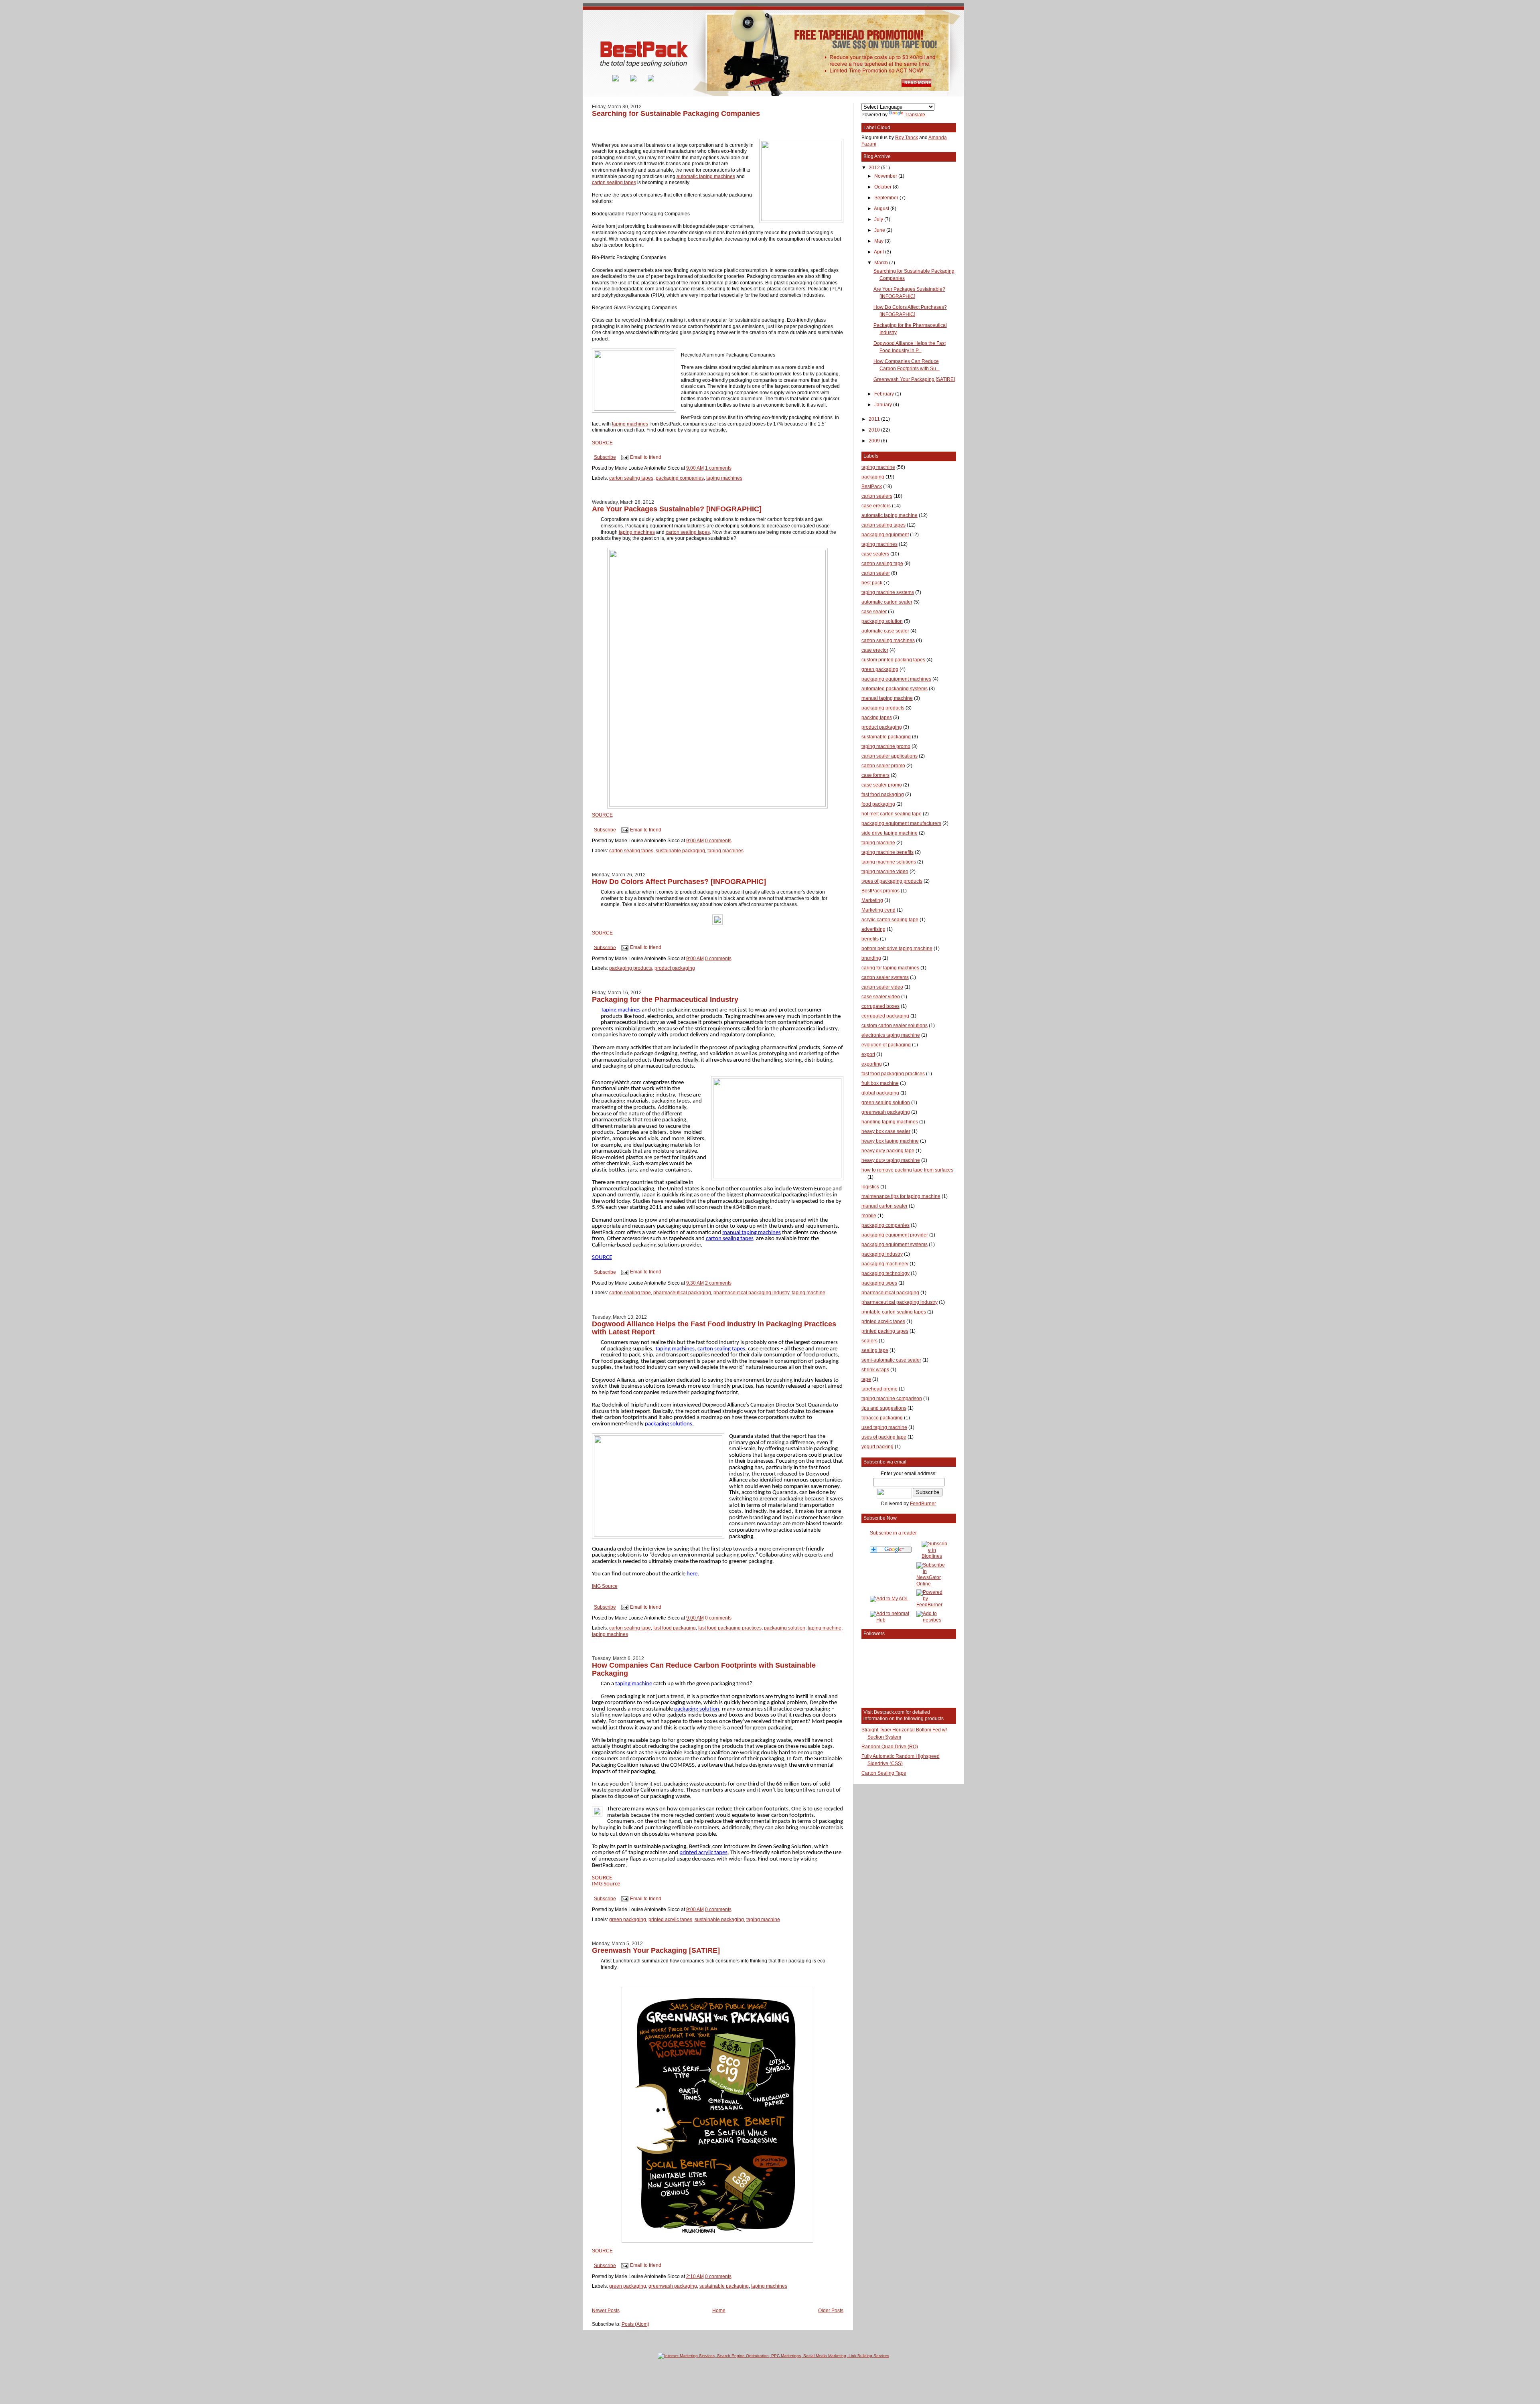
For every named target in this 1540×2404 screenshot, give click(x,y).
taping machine (808, 1293)
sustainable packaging (680, 851)
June (880, 230)
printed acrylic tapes (670, 1920)
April (879, 252)
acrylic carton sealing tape (890, 920)
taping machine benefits (888, 852)
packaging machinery (885, 1264)
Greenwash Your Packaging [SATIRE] (656, 1950)
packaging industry (882, 1254)
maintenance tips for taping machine (901, 1196)
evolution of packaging (886, 1045)
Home (719, 2311)
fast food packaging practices (730, 1628)
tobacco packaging (882, 1418)
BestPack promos (880, 891)
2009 (875, 441)
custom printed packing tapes (893, 660)
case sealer (874, 612)
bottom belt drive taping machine (897, 949)
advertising (873, 929)
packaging (873, 477)
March (882, 263)
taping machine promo (886, 746)
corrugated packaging (885, 1016)
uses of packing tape (884, 1437)
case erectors (876, 506)
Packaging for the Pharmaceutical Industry (665, 999)
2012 (875, 168)
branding (871, 958)
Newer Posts (606, 2311)
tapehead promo (879, 1389)
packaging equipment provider (895, 1235)
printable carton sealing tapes (894, 1312)
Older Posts (831, 2311)
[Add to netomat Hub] (892, 1620)
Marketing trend (878, 910)
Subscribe (605, 457)
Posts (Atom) (635, 2324)
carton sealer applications (890, 756)
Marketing (872, 900)
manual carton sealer (884, 1206)
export (868, 1054)
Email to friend (646, 457)
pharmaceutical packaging (682, 1293)
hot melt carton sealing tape (892, 814)
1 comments (718, 468)
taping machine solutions (889, 862)
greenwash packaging (673, 2286)
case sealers (875, 554)
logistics (870, 1187)
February (885, 394)
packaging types (879, 1283)
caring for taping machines (890, 968)
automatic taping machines (706, 176)
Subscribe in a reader (893, 1533)
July (879, 219)
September (887, 198)
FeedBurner (923, 1504)
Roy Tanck (907, 138)
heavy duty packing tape (888, 1151)
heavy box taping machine (890, 1141)
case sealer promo (882, 785)
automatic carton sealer (887, 602)
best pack (872, 583)
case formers (875, 775)
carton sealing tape (630, 1293)
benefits (870, 939)
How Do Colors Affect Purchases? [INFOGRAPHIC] (679, 881)
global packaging (880, 1093)
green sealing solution (886, 1103)
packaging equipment (885, 535)
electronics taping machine (891, 1035)
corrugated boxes (880, 1006)
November (886, 176)
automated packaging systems (895, 689)
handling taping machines (890, 1122)
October (883, 187)
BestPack (872, 486)
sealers (869, 1341)
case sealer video (881, 997)
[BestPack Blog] (935, 1556)
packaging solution (785, 1628)
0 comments (718, 841)
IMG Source (605, 1586)
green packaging (628, 1920)
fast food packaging (675, 1628)
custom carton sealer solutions (895, 1026)
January (884, 405)
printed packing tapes (885, 1331)
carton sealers (877, 496)
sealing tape (875, 1350)
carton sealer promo (883, 766)
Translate (915, 115)
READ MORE (918, 83)
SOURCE (602, 443)
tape (866, 1379)
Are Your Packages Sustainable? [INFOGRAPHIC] (677, 509)
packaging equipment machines (896, 679)
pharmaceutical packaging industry (751, 1293)
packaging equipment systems (895, 1245)
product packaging (675, 968)
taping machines (630, 424)
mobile (869, 1216)
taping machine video (885, 872)
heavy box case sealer (886, 1131)
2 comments (718, 1283)
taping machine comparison (892, 1399)
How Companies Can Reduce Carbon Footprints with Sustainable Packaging (704, 1669)
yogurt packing (877, 1447)
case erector (875, 650)
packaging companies (680, 478)
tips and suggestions (884, 1408)
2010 (875, 430)
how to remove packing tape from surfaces (907, 1170)
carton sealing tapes (614, 182)
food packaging (878, 804)
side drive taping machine (890, 833)
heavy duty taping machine (891, 1160)
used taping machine (884, 1427)
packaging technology (885, 1273)
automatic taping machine (890, 515)
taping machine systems (888, 592)
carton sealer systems (885, 977)
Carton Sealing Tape (884, 1773)
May (879, 241)
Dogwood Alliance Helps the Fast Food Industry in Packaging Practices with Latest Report (714, 1328)
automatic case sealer (885, 631)
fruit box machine (880, 1083)
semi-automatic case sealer (891, 1360)
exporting (872, 1064)
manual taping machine (887, 698)
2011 (875, 419)
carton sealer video (882, 987)
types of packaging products (892, 881)
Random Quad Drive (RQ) (890, 1747)
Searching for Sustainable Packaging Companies (676, 113)
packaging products (631, 968)
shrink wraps (875, 1370)
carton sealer (876, 573)
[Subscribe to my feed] (601, 80)
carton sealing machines (888, 641)
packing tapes (877, 718)
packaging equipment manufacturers (901, 823)
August (882, 209)
